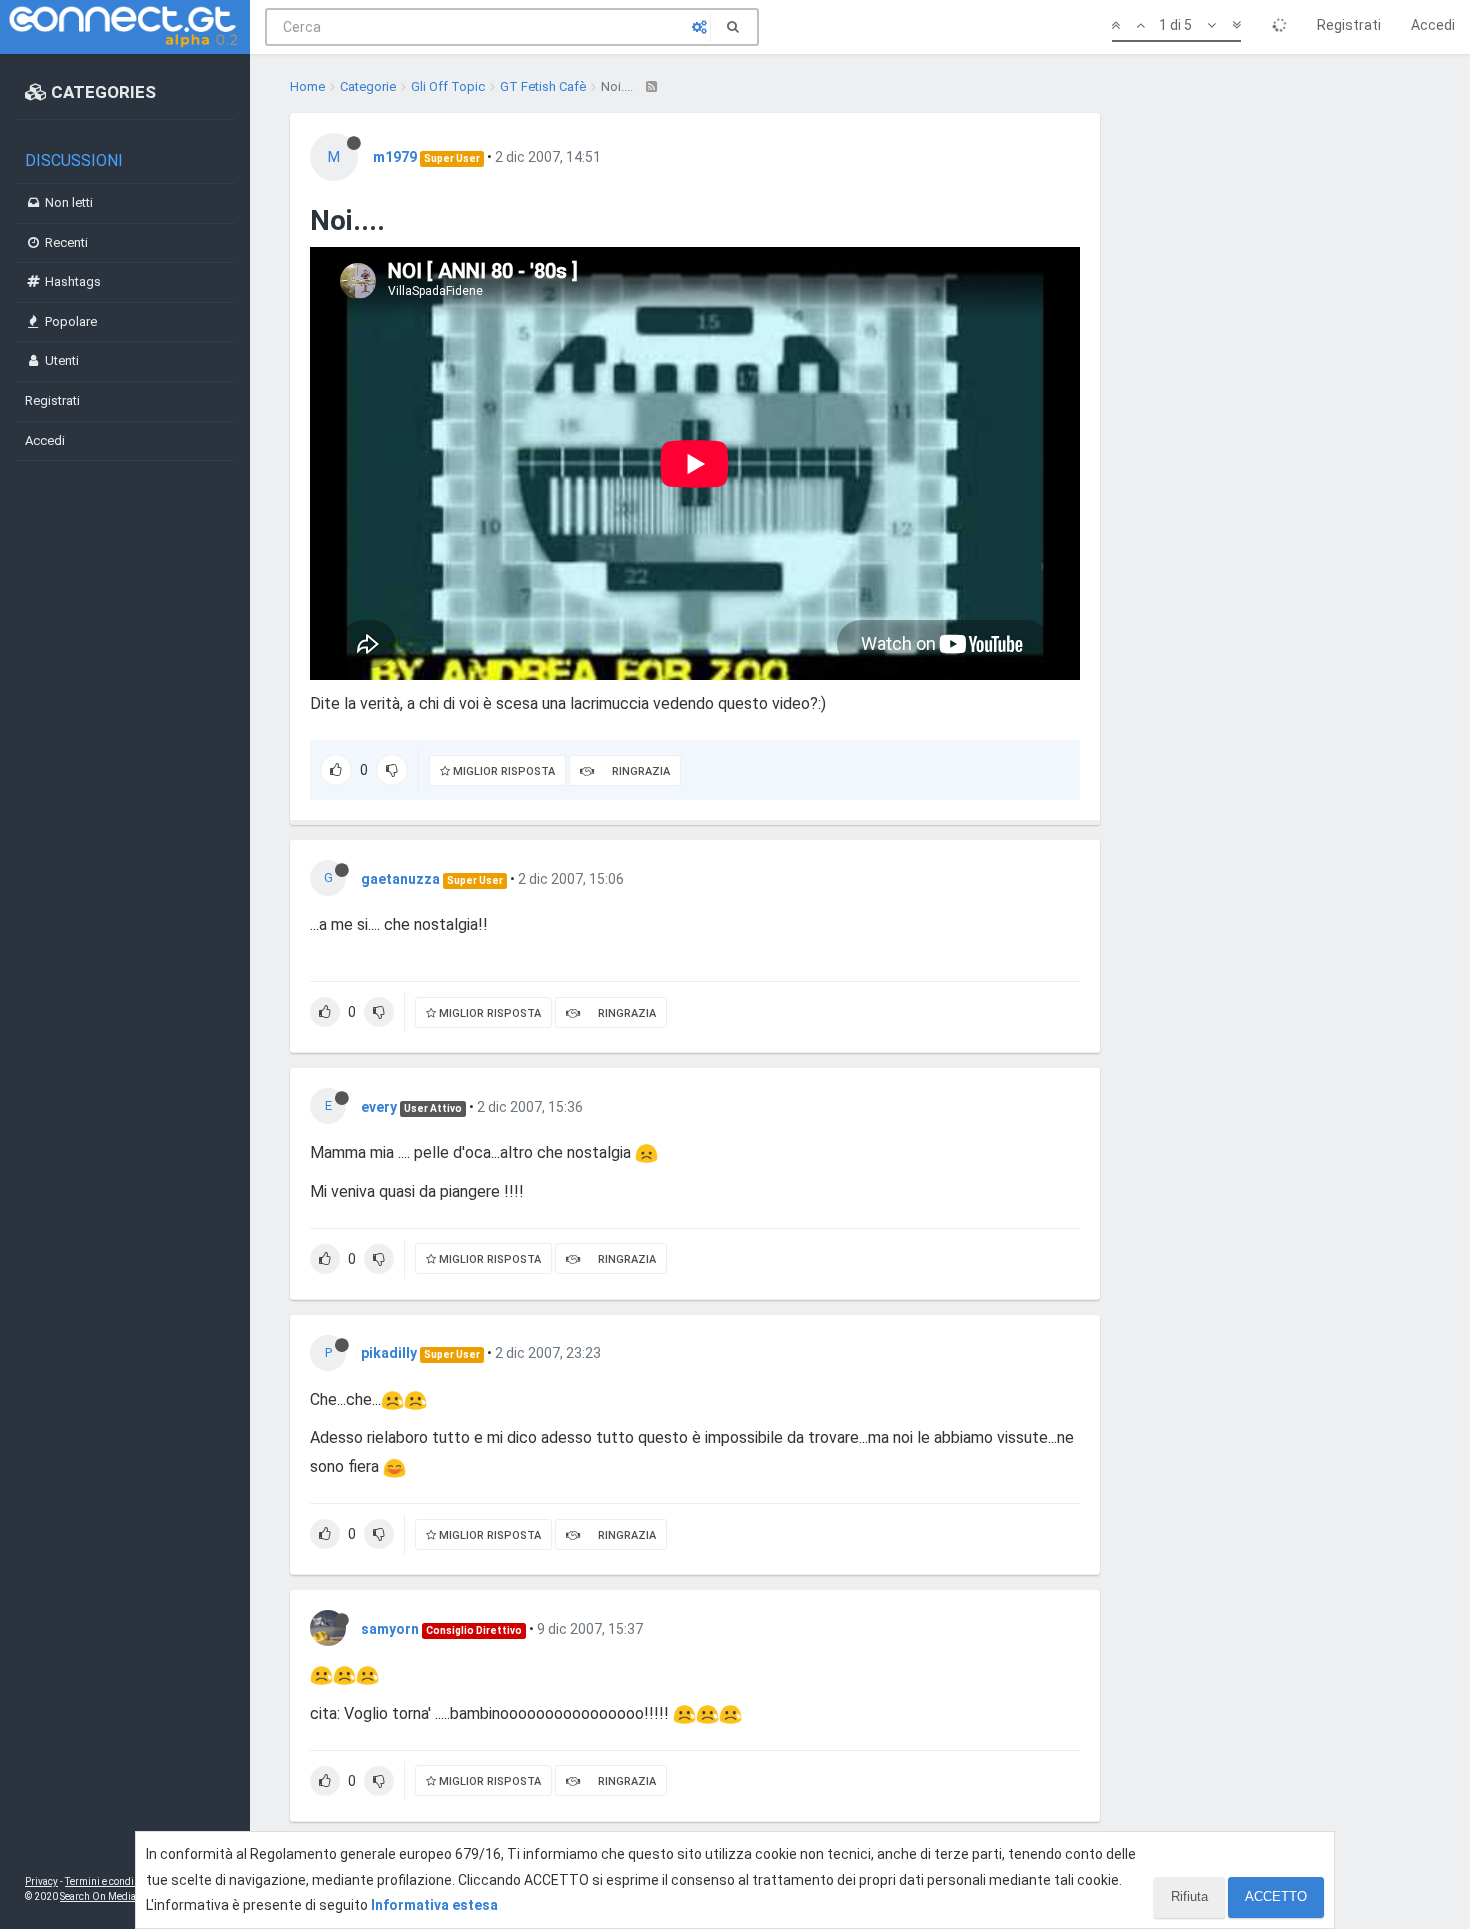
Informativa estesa (434, 1905)
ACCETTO (1276, 1896)
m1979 (395, 157)
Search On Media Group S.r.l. (124, 1896)
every (379, 1107)
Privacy (41, 1881)
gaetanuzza (400, 879)
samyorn (390, 1629)
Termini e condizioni (111, 1881)
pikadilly (389, 1353)
